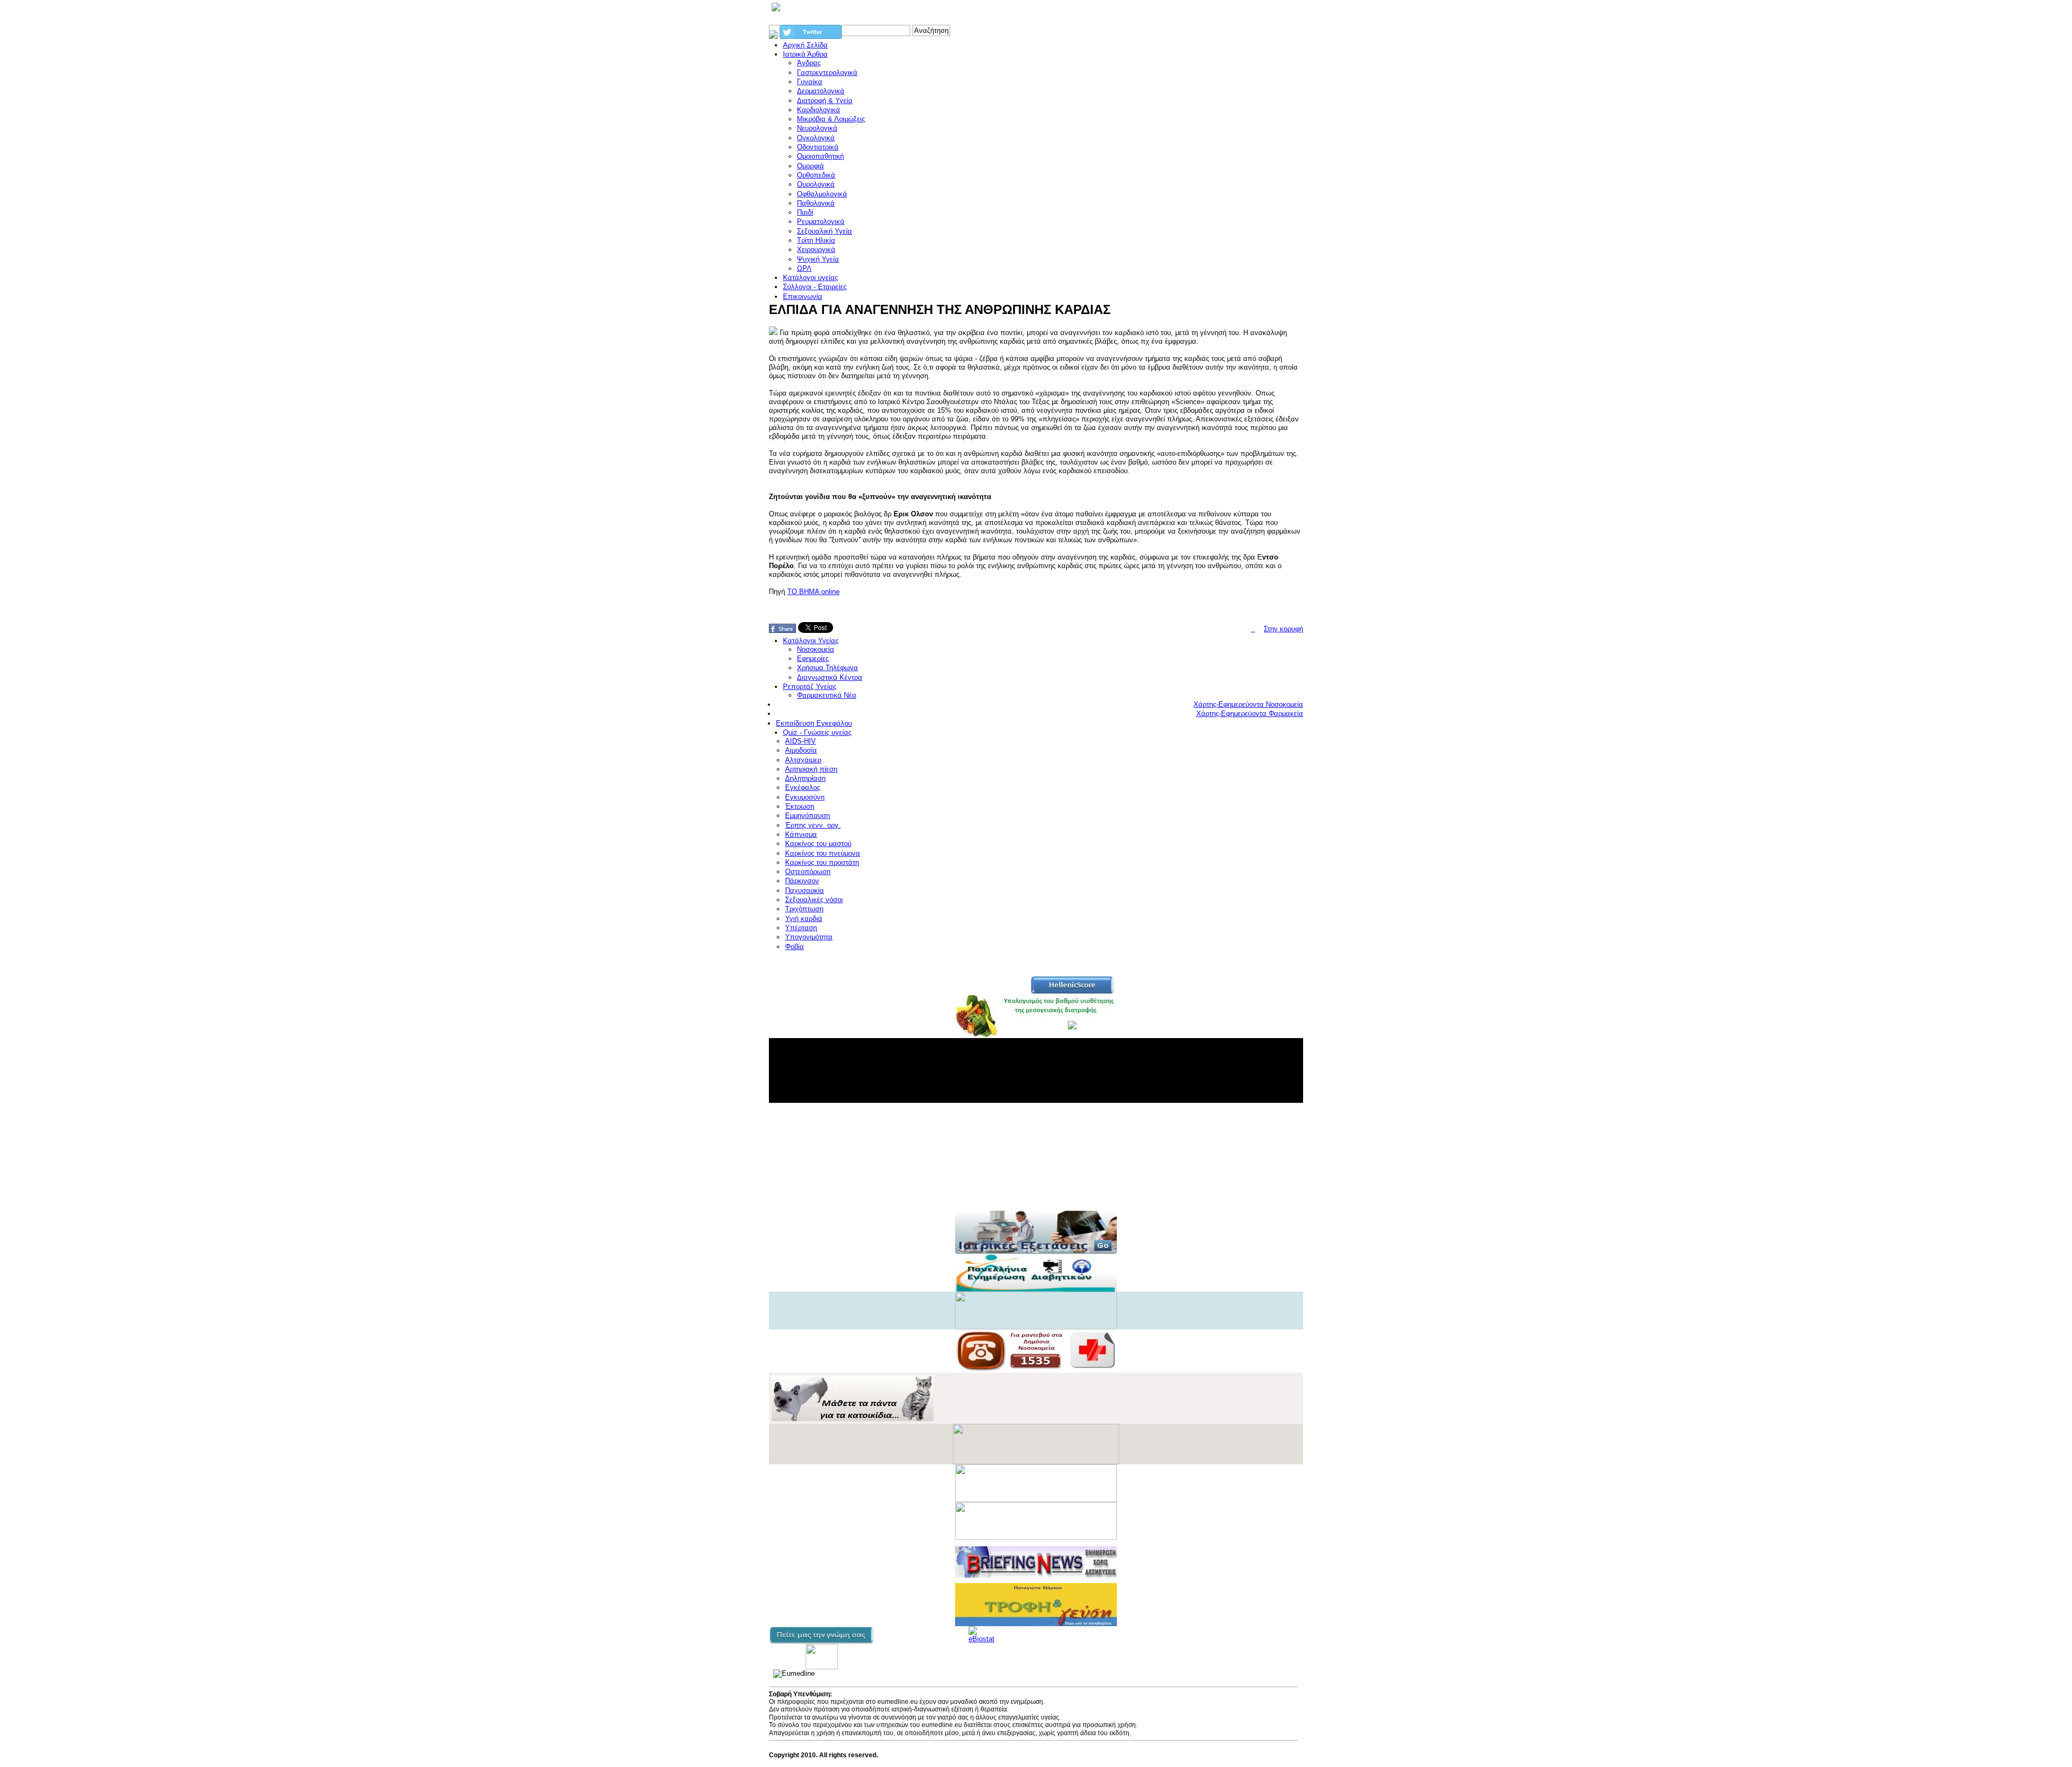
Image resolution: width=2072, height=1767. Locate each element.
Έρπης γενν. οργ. (813, 825)
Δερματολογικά (821, 91)
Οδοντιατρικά (818, 147)
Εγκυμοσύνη (805, 797)
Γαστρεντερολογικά (827, 73)
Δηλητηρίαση (805, 778)
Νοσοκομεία (816, 649)
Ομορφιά (810, 166)
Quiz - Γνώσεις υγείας (817, 732)
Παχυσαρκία (805, 891)
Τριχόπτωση (804, 909)
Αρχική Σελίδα (805, 45)
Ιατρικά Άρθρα (805, 54)
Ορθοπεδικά (816, 175)
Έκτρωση (800, 806)
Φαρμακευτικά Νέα (827, 695)
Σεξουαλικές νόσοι (814, 900)
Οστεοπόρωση (808, 872)
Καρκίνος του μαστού (818, 844)
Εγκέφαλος (803, 787)
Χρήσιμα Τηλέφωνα (827, 668)
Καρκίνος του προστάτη (822, 862)
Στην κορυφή (1283, 629)
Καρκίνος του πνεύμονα (823, 853)
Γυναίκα (810, 82)
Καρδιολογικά (819, 110)
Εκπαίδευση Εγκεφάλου (814, 723)
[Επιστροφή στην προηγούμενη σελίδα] (1253, 629)
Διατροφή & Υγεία (825, 101)
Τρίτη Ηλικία (816, 240)
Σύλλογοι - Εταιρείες (815, 287)
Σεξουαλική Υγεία (824, 231)
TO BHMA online (813, 592)
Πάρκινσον (802, 881)
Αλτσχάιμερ (803, 760)
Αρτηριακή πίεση (811, 769)
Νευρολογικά (817, 128)
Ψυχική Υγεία (818, 259)
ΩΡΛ (804, 268)
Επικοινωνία (803, 296)
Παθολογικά (816, 203)
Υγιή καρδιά (804, 919)
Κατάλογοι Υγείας (811, 641)
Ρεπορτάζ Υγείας (810, 687)
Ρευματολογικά (821, 221)
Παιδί (805, 212)
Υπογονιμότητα (809, 937)
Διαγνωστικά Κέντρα (830, 677)
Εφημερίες (813, 659)
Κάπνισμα (801, 834)
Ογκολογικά (816, 138)
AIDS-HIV (800, 741)
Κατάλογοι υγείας (810, 278)
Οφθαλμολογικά (822, 194)
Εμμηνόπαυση (807, 816)
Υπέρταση (801, 928)
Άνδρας (809, 63)
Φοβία (795, 947)
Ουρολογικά (816, 184)
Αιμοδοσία (801, 750)
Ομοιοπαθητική (820, 156)
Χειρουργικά (816, 250)
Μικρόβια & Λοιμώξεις (831, 119)
